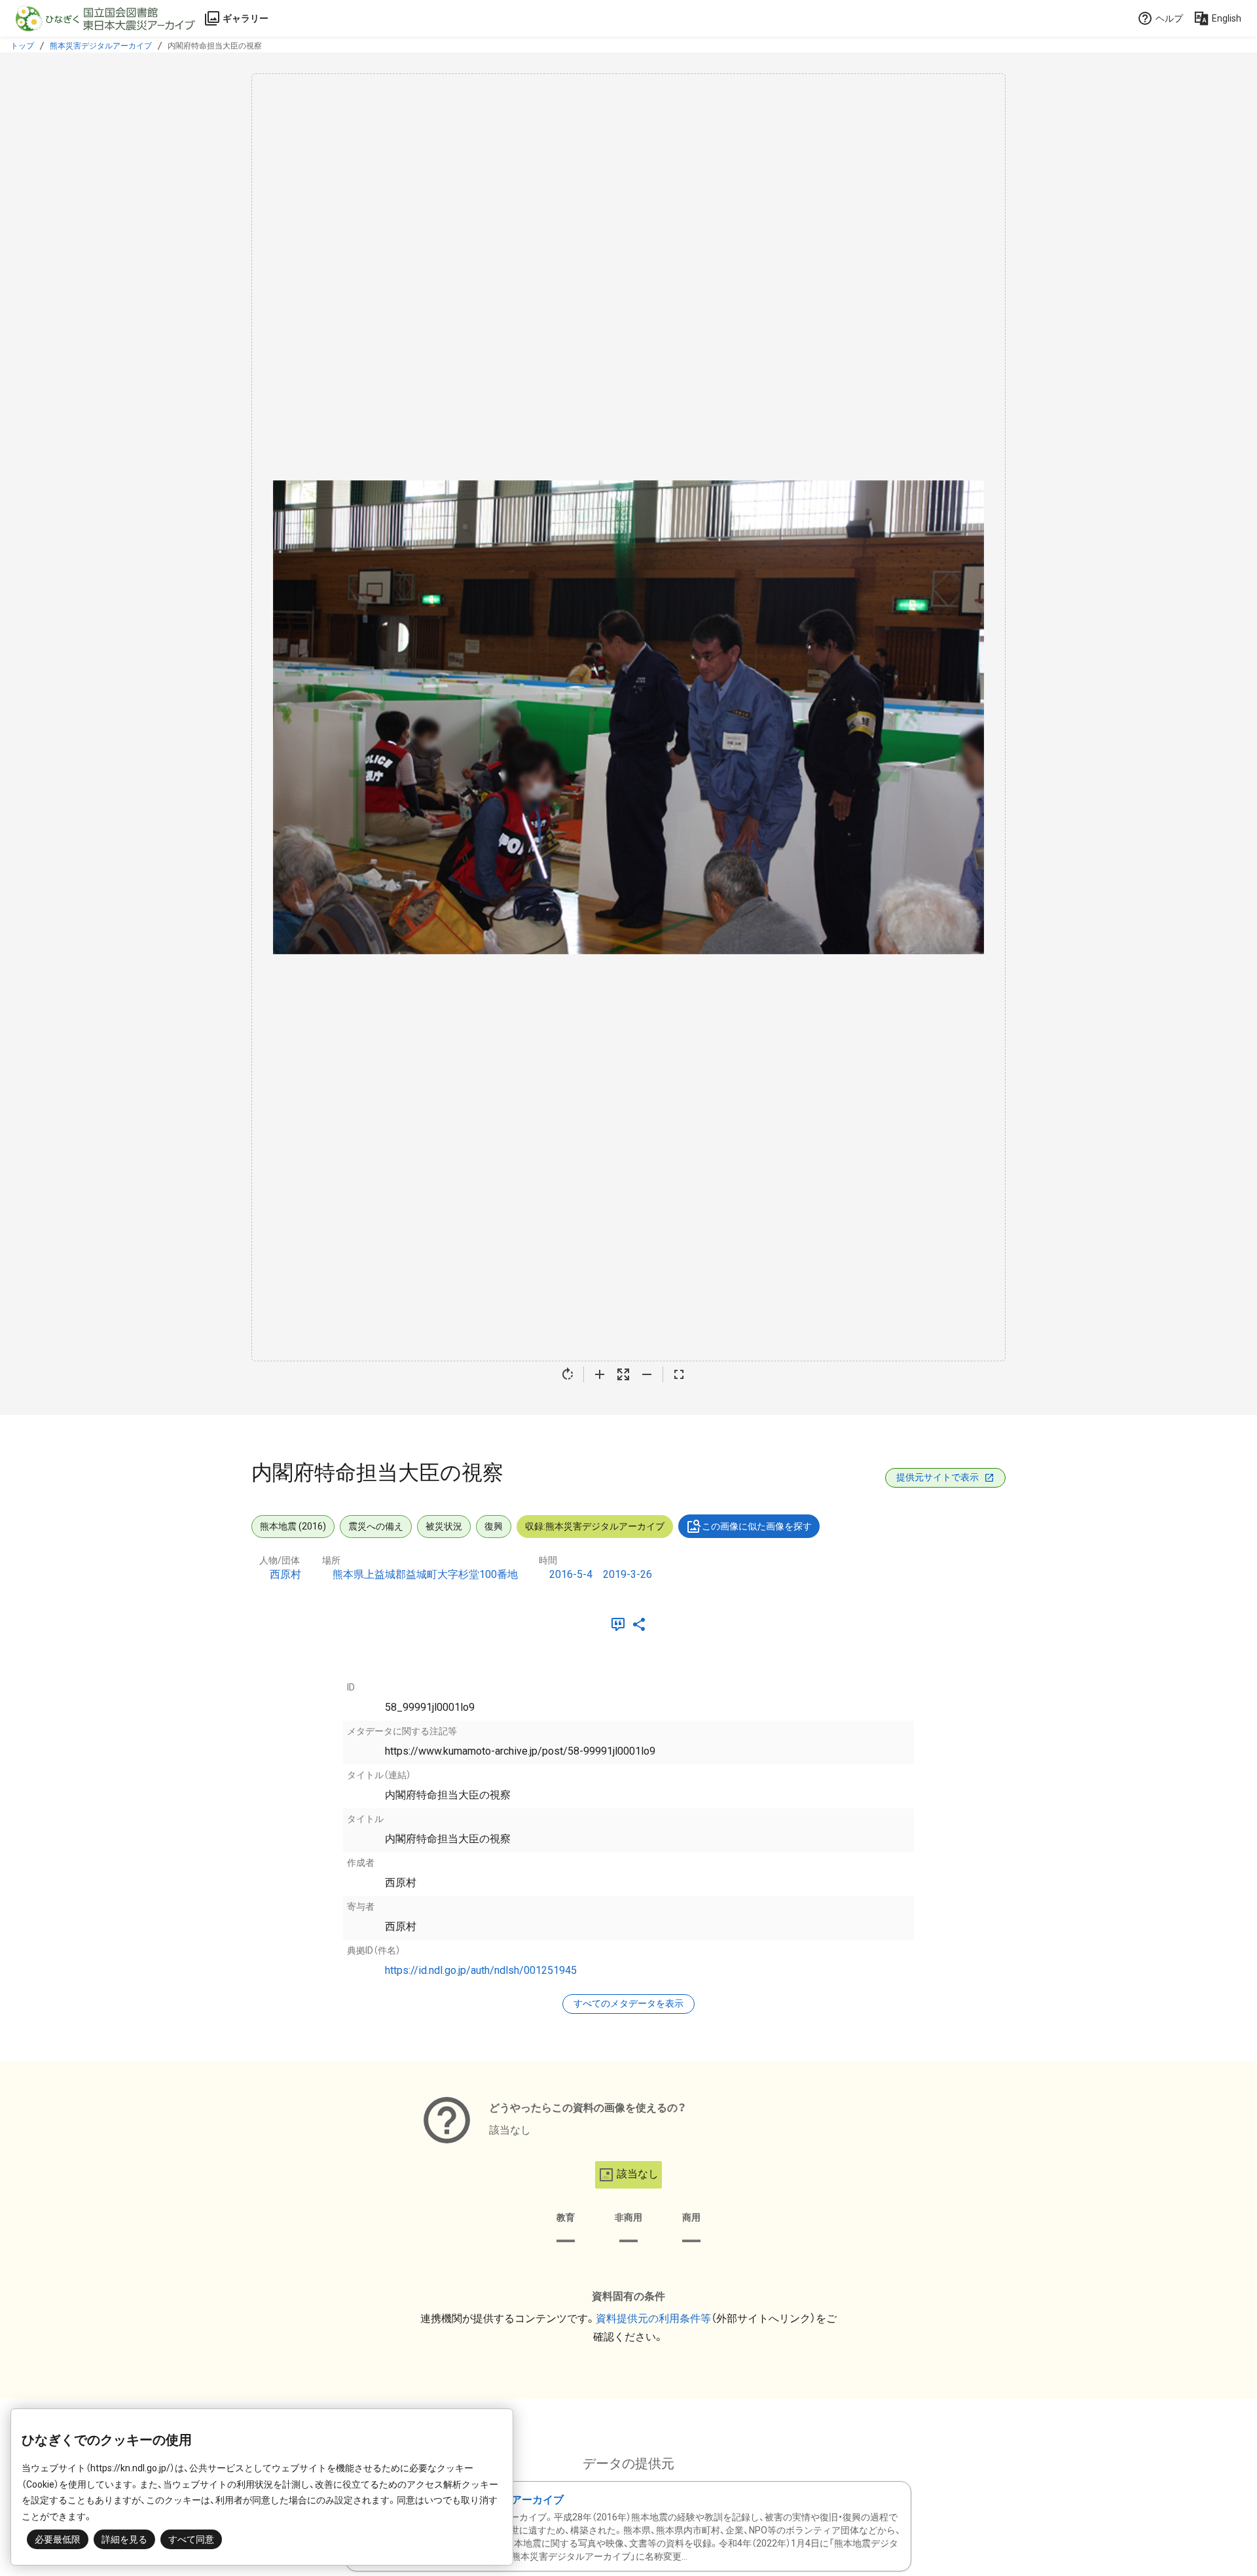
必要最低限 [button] (58, 2539)
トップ (22, 46)
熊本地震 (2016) (293, 1526)
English (1227, 18)
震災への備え (376, 1526)
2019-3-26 (628, 1574)
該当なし (638, 2174)
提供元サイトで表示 (938, 1477)
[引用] (621, 1624)
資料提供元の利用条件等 (653, 2318)
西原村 (285, 1574)
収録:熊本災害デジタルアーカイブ (595, 1526)
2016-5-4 (571, 1574)
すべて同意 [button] (191, 2539)
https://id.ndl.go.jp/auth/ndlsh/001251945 (481, 1970)
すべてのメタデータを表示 (628, 2003)
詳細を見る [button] (124, 2539)
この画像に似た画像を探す (757, 1526)
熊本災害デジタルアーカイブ (101, 46)
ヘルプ (1169, 18)
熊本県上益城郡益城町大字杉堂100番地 (425, 1574)
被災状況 (444, 1526)
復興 (494, 1526)
